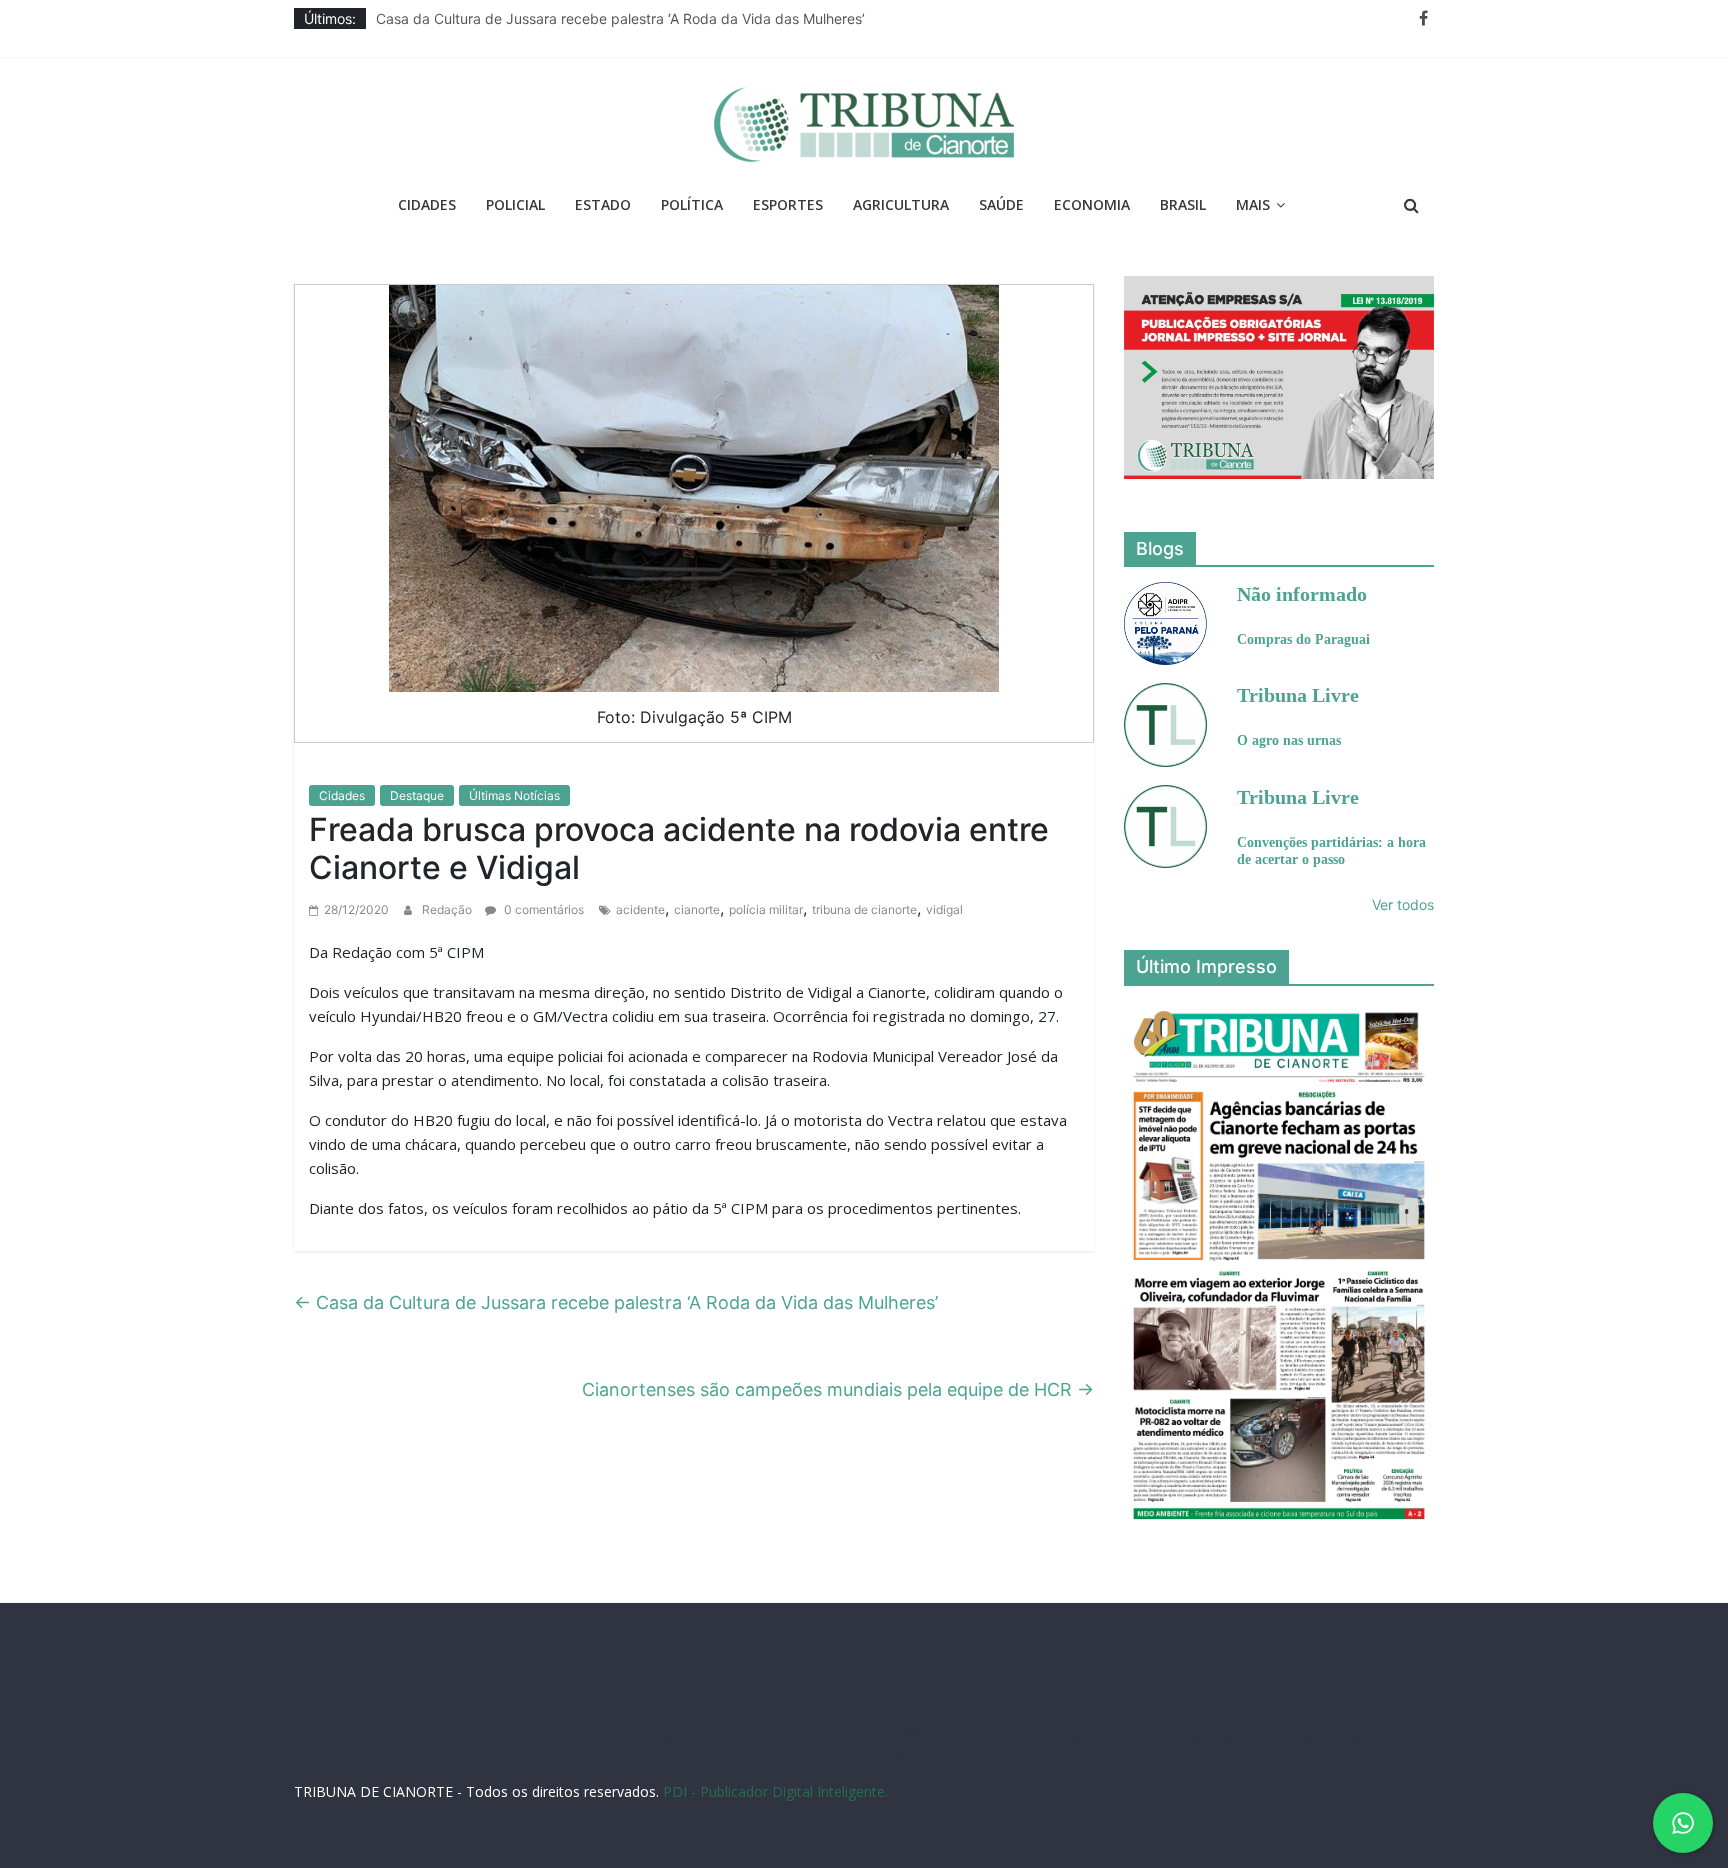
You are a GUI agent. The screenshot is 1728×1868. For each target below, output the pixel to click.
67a (1175, 1737)
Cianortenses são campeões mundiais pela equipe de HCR (838, 1389)
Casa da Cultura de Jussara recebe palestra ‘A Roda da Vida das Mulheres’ (620, 18)
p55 (1238, 1737)
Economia (1092, 204)
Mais (1253, 204)
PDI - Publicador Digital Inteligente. (775, 1791)
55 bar (1275, 1737)
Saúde (1001, 204)
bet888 (903, 1737)
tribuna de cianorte (864, 909)
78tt (689, 1737)
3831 (496, 1737)
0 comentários (542, 909)
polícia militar (766, 909)
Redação (448, 909)
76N (658, 1737)
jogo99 (728, 1737)
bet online (1080, 1737)
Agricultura (901, 204)
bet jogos (958, 1737)
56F (434, 1737)
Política (692, 204)
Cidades (427, 204)
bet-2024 (1018, 1737)
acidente (640, 909)
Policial (515, 204)
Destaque (417, 795)
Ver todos (1403, 904)
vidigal (944, 909)
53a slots (880, 1756)
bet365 (1137, 1737)
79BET (578, 1737)
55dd (860, 1737)
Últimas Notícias (514, 795)
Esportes (788, 204)
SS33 (403, 1737)
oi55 (1206, 1737)
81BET (621, 1737)
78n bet (1355, 1737)
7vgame (778, 1737)
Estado (603, 204)
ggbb (832, 1756)
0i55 (1314, 1737)
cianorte (697, 909)
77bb (1400, 1737)
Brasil (1183, 204)
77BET (535, 1737)
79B (463, 1737)
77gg (823, 1737)
